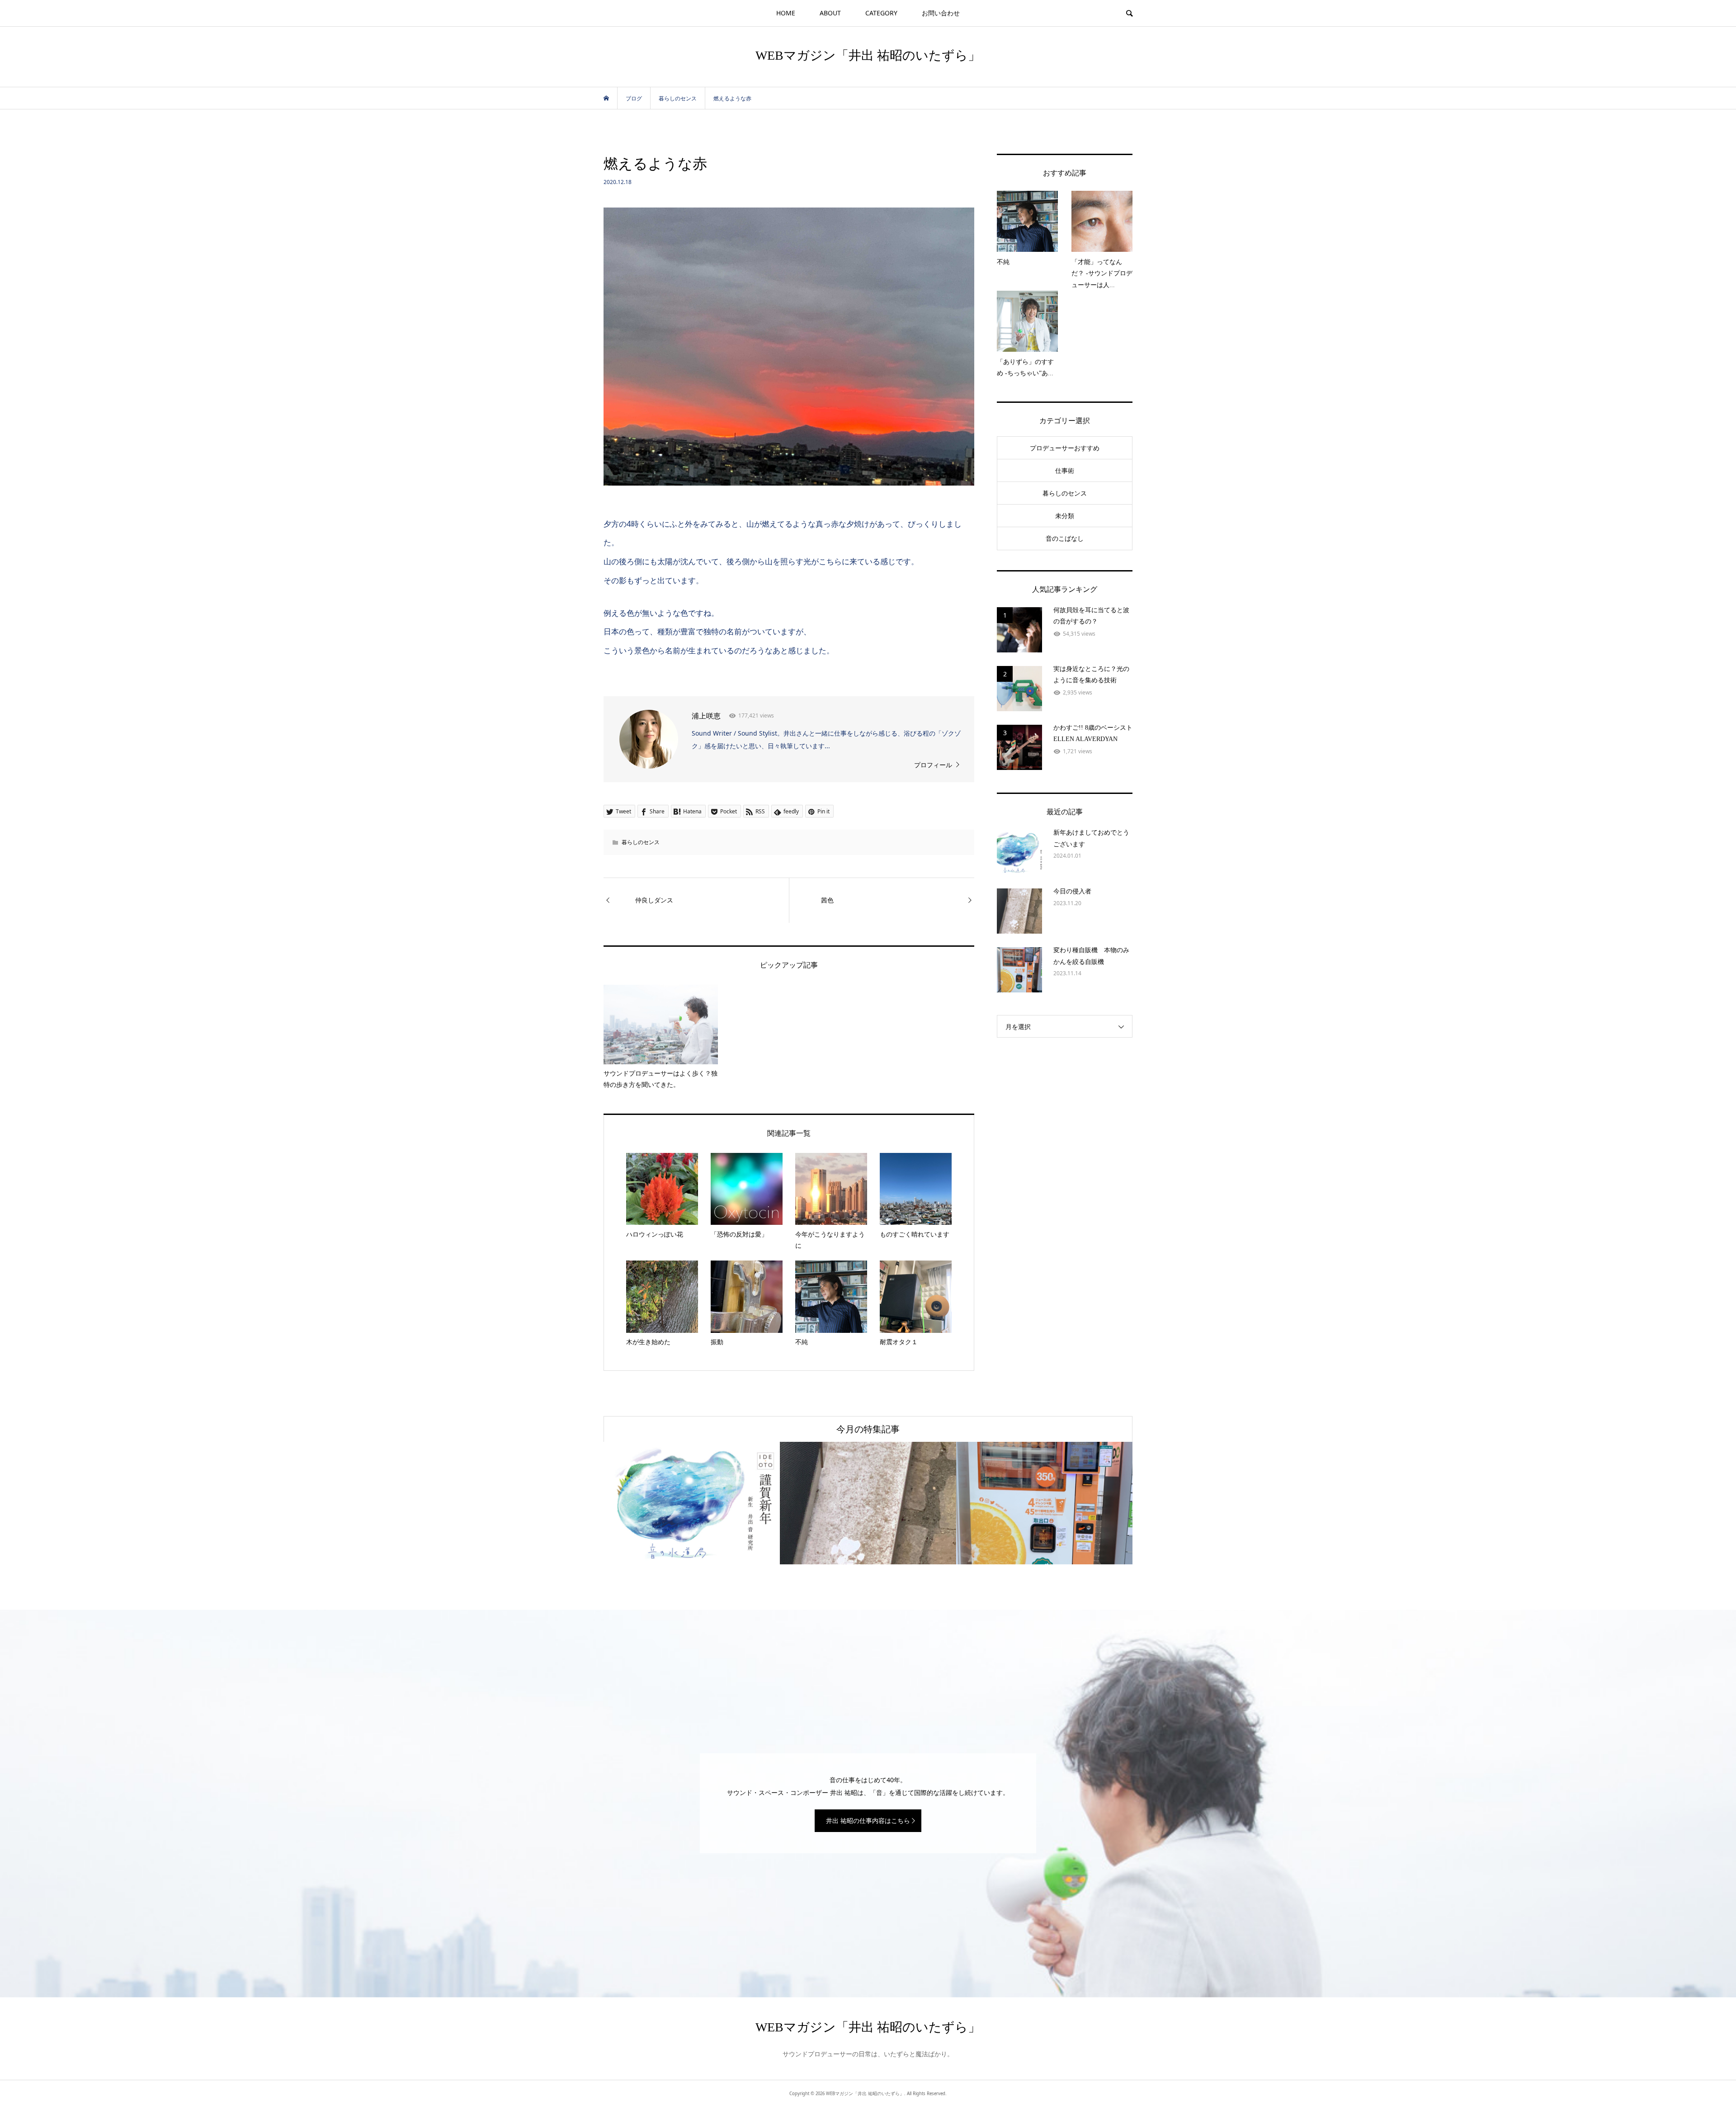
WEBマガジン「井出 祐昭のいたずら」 (868, 55)
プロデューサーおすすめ (1065, 448)
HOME (786, 13)
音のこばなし (1065, 538)
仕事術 (1065, 470)
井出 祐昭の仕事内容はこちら (868, 1820)
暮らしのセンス (641, 842)
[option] (692, 1503)
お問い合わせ (941, 13)
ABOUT (830, 13)
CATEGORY (881, 13)
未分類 (1065, 516)
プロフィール (933, 765)
